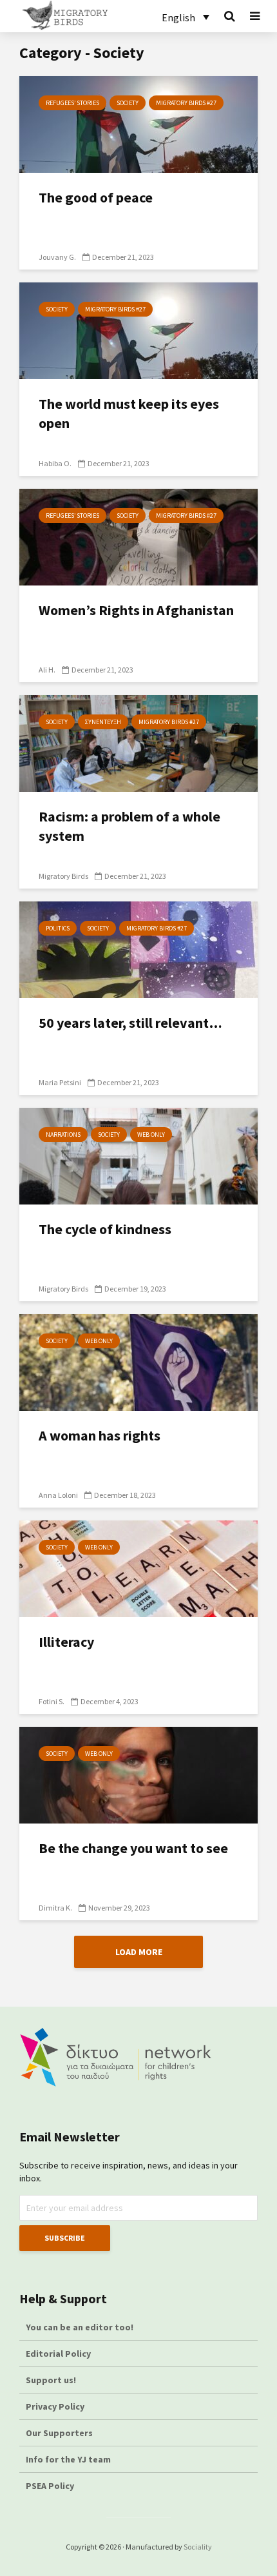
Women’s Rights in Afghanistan (136, 610)
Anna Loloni (58, 1495)
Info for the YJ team (68, 2459)
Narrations (63, 1135)
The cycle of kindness (105, 1229)
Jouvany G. (57, 257)
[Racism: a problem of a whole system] (138, 742)
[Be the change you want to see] (138, 1774)
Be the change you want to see (133, 1848)
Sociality (198, 2547)
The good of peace (96, 197)
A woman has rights (100, 1435)
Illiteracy (66, 1642)
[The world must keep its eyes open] (138, 329)
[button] (186, 17)
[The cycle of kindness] (138, 1155)
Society (128, 103)
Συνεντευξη (103, 722)
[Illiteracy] (138, 1568)
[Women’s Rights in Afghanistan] (138, 536)
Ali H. (47, 670)
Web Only (151, 1135)
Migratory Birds (63, 876)
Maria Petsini (60, 1082)
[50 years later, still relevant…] (138, 949)
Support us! (51, 2380)
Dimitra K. (55, 1908)
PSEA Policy (50, 2486)
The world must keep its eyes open (129, 413)
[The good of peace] (138, 123)
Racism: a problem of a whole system (129, 826)
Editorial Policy (59, 2354)
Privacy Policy (55, 2406)
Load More (139, 1952)
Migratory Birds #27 (186, 103)
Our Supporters (59, 2433)
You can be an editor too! (81, 2327)
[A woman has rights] (138, 1361)
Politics (58, 928)
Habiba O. (55, 463)
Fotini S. (52, 1701)
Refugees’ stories (72, 103)
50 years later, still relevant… (130, 1023)
